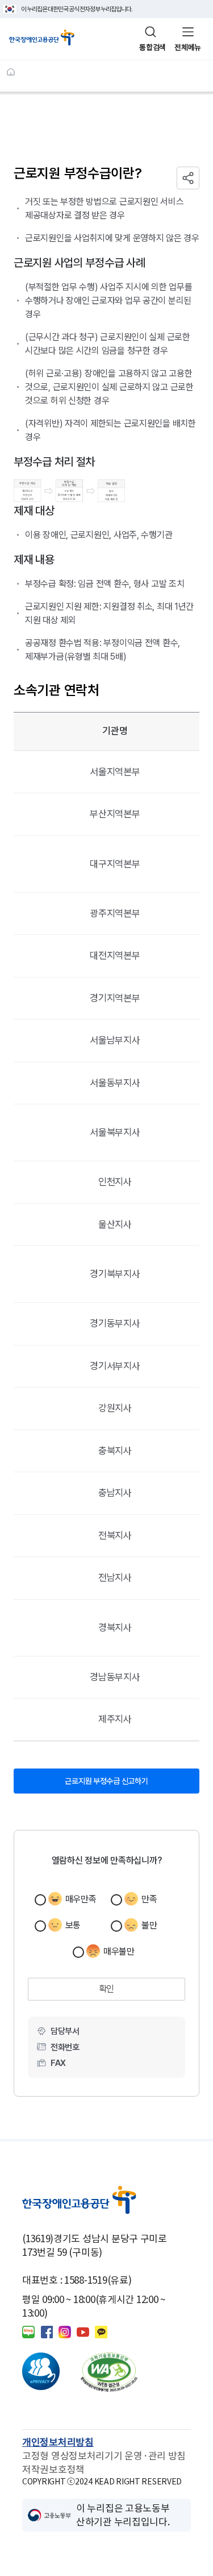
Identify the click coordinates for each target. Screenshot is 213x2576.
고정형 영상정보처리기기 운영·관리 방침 (104, 2456)
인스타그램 (65, 2332)
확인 (106, 1989)
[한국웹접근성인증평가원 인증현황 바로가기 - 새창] (109, 2372)
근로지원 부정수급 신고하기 (119, 1777)
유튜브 (83, 2332)
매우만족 (81, 1899)
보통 (73, 1925)
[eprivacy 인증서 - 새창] (51, 2372)
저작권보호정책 (53, 2470)
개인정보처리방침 (58, 2442)
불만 (149, 1925)
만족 (149, 1899)
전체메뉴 (188, 47)
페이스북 (47, 2332)
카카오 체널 (101, 2332)
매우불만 (119, 1951)
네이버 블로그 (28, 2332)
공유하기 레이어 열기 (188, 178)
